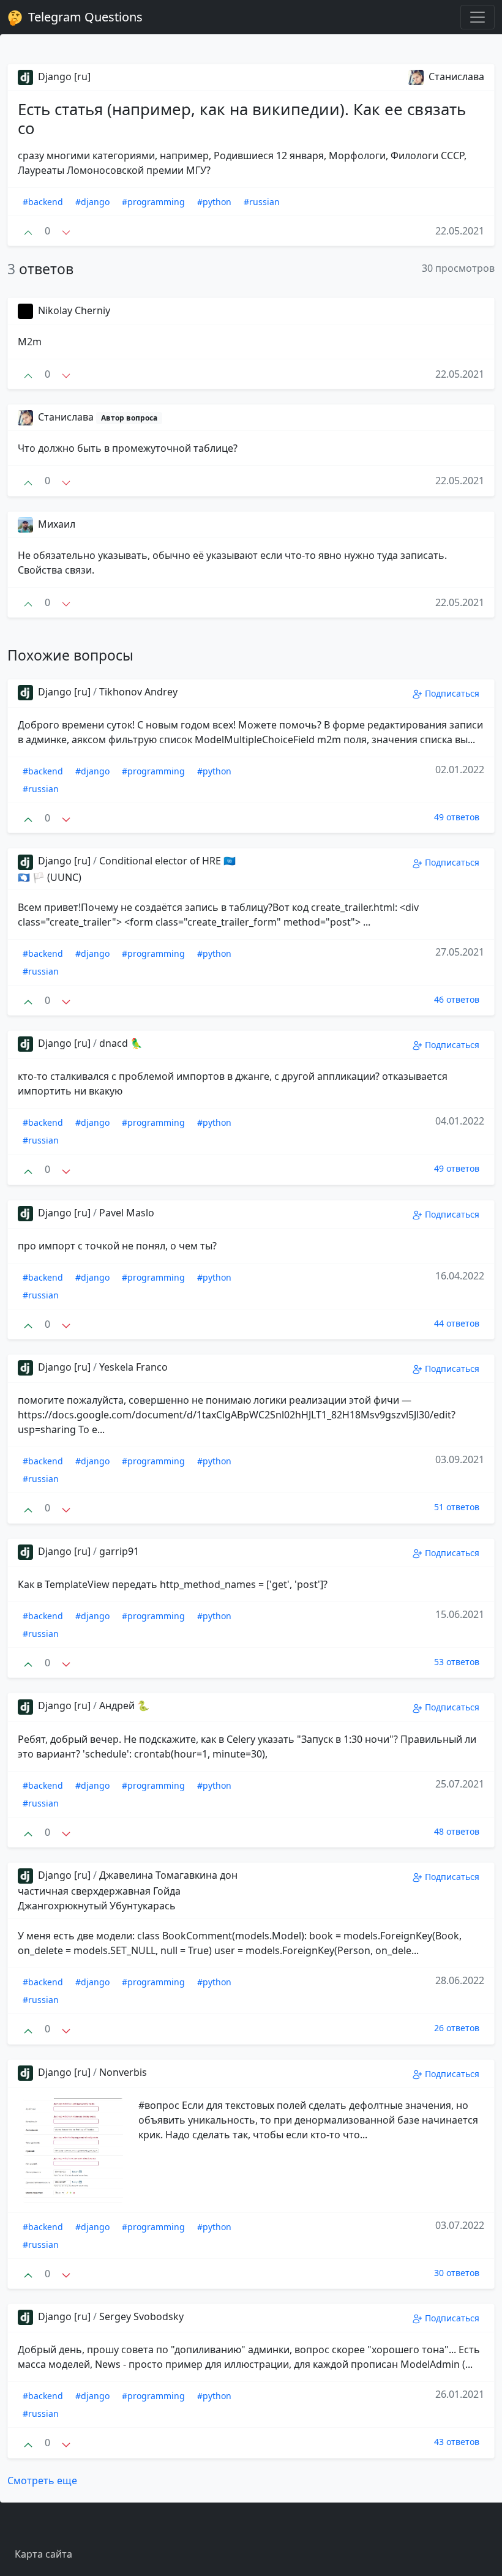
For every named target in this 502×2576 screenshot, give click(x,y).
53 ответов (457, 1662)
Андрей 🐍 (124, 1705)
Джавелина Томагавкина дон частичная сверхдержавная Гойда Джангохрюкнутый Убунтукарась (128, 1890)
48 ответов (457, 1831)
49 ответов (457, 817)
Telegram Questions (84, 17)
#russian (262, 202)
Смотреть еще (42, 2481)
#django (92, 202)
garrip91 (119, 1551)
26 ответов (457, 2028)
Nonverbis (123, 2072)
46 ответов (457, 999)
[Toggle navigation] (478, 17)
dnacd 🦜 (121, 1043)
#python (214, 202)
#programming (153, 202)
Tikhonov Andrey (138, 692)
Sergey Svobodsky (141, 2316)
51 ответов (457, 1507)
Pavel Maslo (127, 1213)
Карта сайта (43, 2554)
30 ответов (457, 2273)
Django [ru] (63, 77)
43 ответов (457, 2442)
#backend (43, 202)
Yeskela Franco (133, 1367)
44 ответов (457, 1323)
